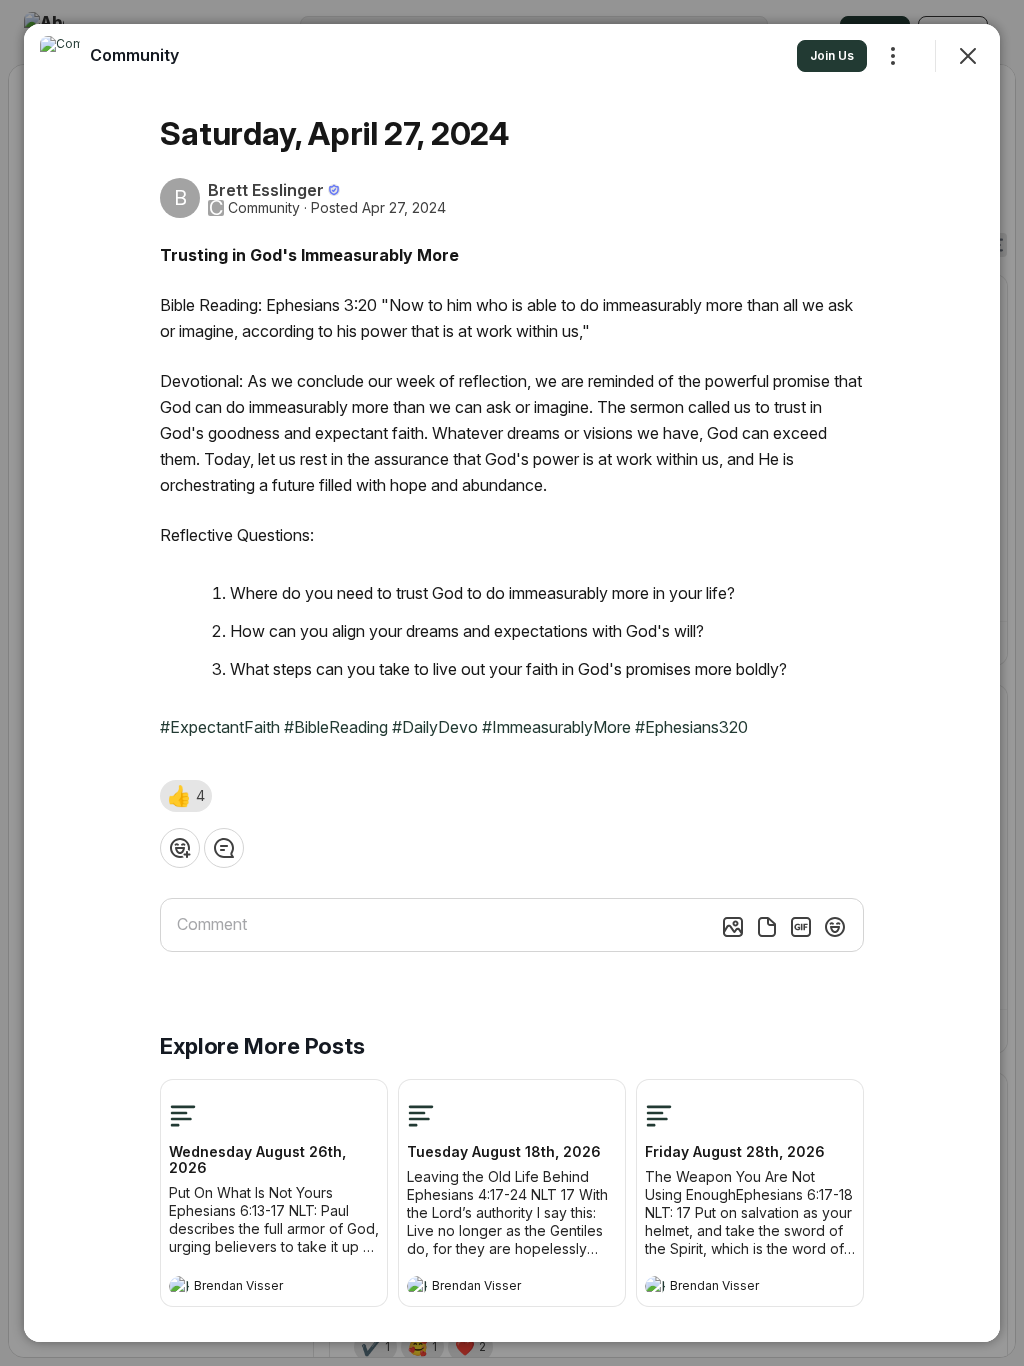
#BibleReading (336, 727)
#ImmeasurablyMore (556, 727)
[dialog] (512, 683)
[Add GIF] (801, 927)
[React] (180, 848)
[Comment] (224, 848)
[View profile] (179, 1286)
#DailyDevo (435, 727)
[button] (186, 796)
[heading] (254, 1288)
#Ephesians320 (691, 727)
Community (264, 208)
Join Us (832, 55)
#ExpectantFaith (220, 727)
